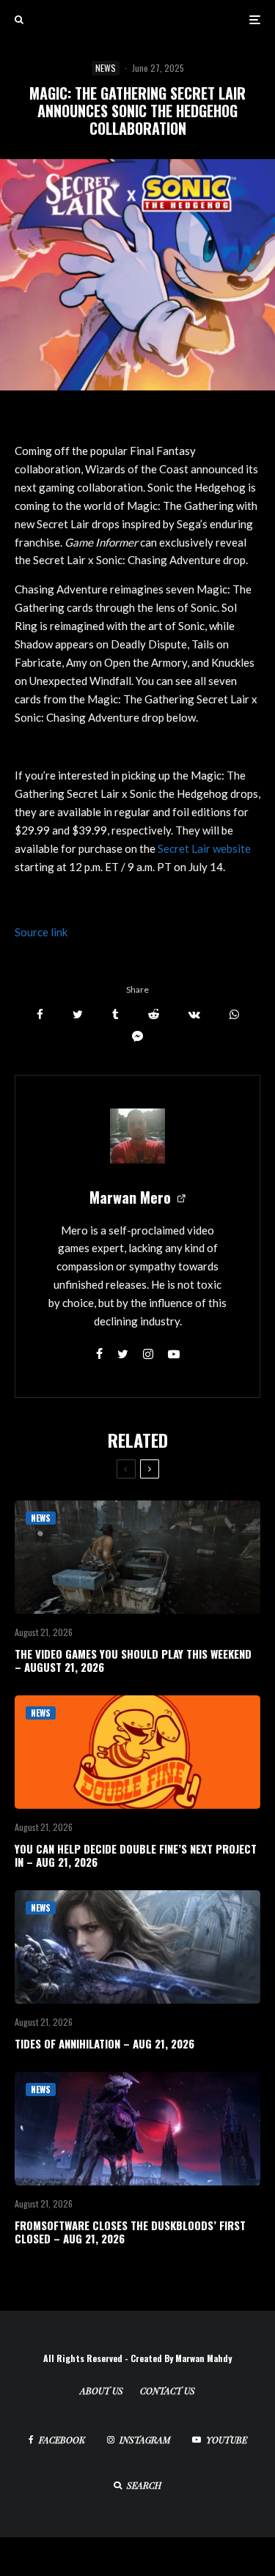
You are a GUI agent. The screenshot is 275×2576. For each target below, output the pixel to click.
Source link (41, 932)
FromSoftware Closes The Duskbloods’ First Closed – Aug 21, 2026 (130, 2232)
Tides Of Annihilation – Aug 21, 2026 (104, 2043)
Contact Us (168, 2391)
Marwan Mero (130, 1197)
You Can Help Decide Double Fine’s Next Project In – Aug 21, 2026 (136, 1855)
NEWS (106, 68)
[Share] (40, 1014)
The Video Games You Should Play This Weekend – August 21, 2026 (133, 1660)
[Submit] (154, 1014)
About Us (102, 2391)
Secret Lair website (204, 848)
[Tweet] (78, 1014)
